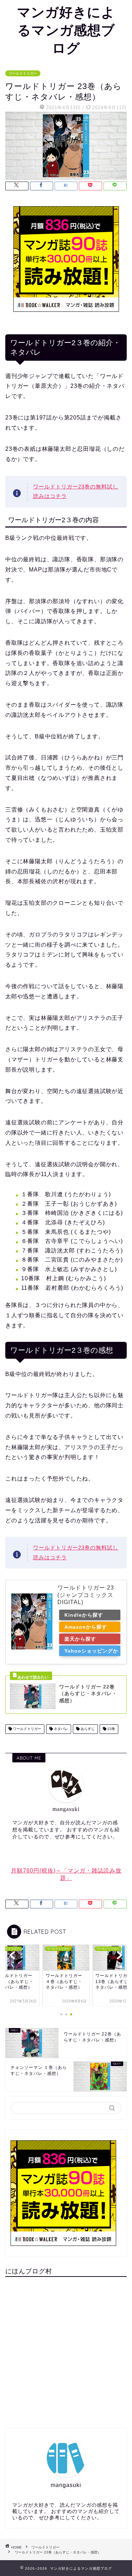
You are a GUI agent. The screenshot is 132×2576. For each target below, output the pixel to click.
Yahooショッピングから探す (91, 1652)
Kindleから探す (84, 1615)
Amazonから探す (86, 1627)
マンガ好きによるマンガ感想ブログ (66, 30)
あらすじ (87, 1729)
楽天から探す (80, 1639)
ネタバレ (60, 1729)
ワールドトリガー (23, 73)
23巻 (111, 1729)
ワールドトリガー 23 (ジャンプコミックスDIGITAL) (86, 1595)
